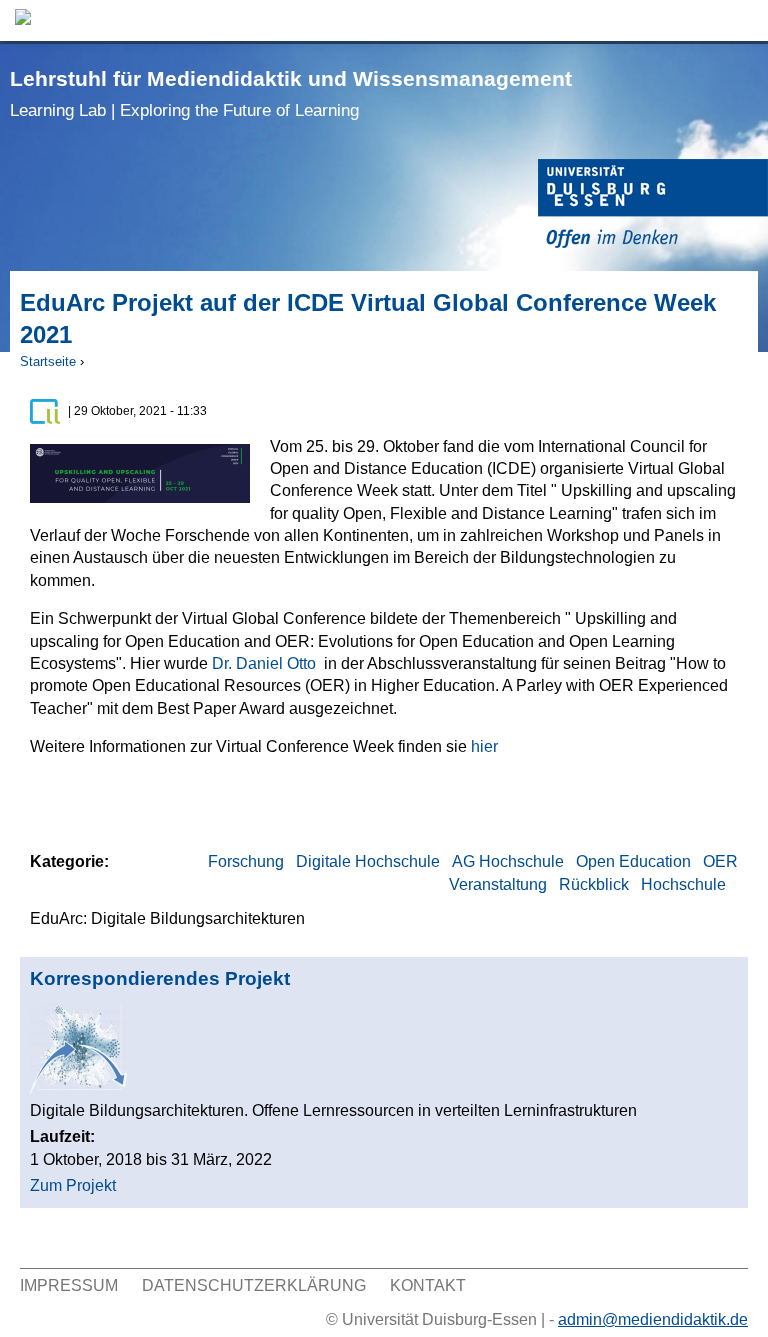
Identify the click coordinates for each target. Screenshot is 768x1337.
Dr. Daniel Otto (264, 663)
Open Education (633, 861)
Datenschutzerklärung (254, 1285)
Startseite (48, 361)
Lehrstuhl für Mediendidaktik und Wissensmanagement (291, 93)
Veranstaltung (498, 884)
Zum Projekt (73, 1185)
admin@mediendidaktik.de (653, 1319)
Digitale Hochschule (368, 861)
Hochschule (683, 884)
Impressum (69, 1285)
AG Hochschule (508, 861)
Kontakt (428, 1285)
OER (720, 861)
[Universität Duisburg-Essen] (653, 206)
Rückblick (594, 884)
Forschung (246, 861)
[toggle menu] (743, 20)
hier (484, 746)
